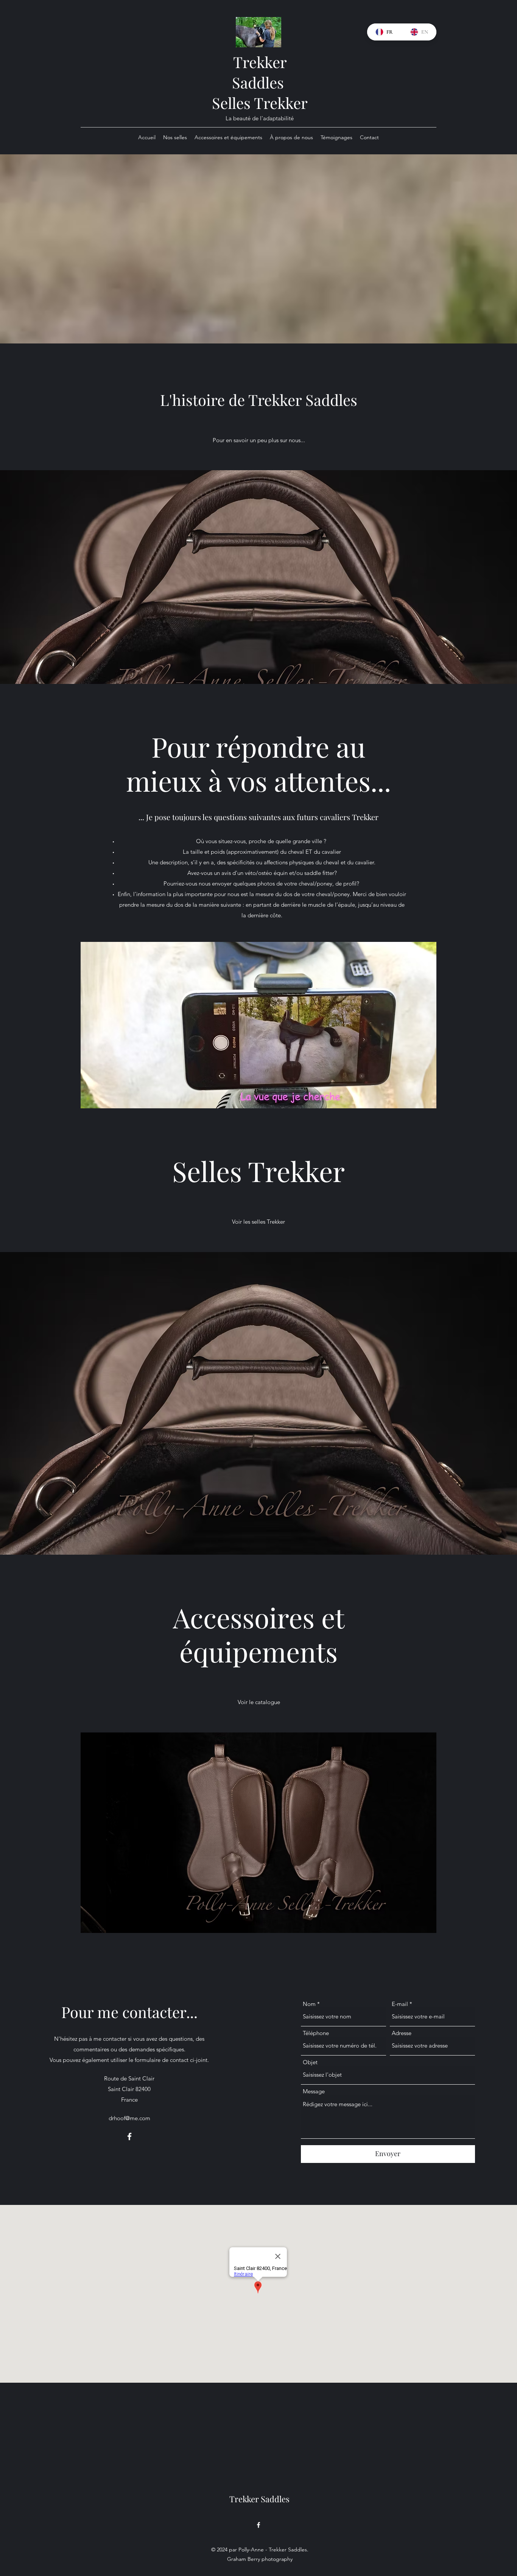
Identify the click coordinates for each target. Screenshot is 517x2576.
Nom (309, 2004)
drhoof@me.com (129, 2118)
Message (314, 2091)
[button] (258, 1833)
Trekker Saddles (260, 72)
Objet (310, 2062)
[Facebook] (129, 2136)
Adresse (402, 2033)
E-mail (400, 2004)
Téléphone (316, 2033)
